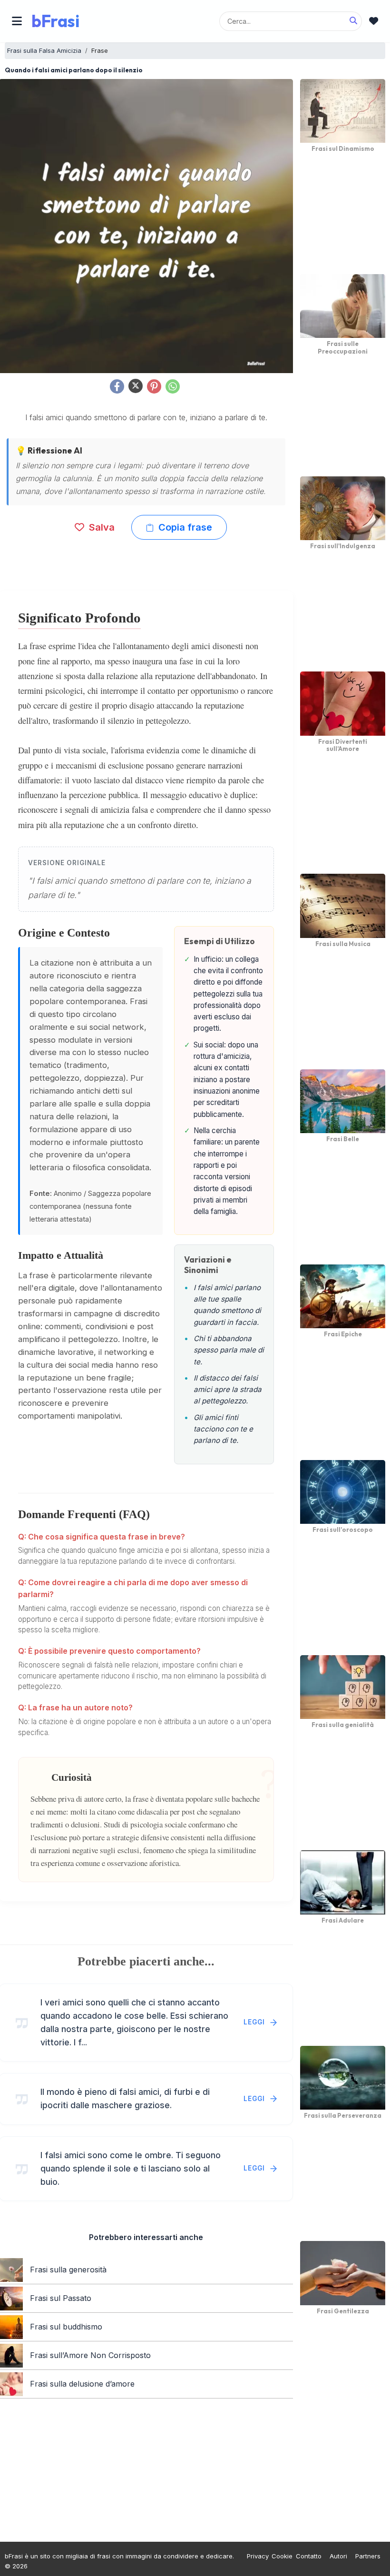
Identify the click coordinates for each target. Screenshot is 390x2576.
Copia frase (184, 527)
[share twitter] (136, 386)
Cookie (282, 2556)
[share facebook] (117, 386)
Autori (338, 2556)
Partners (368, 2556)
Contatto (309, 2556)
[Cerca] (353, 21)
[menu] (17, 21)
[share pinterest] (154, 386)
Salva (101, 527)
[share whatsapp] (173, 386)
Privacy (258, 2556)
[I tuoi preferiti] (374, 21)
